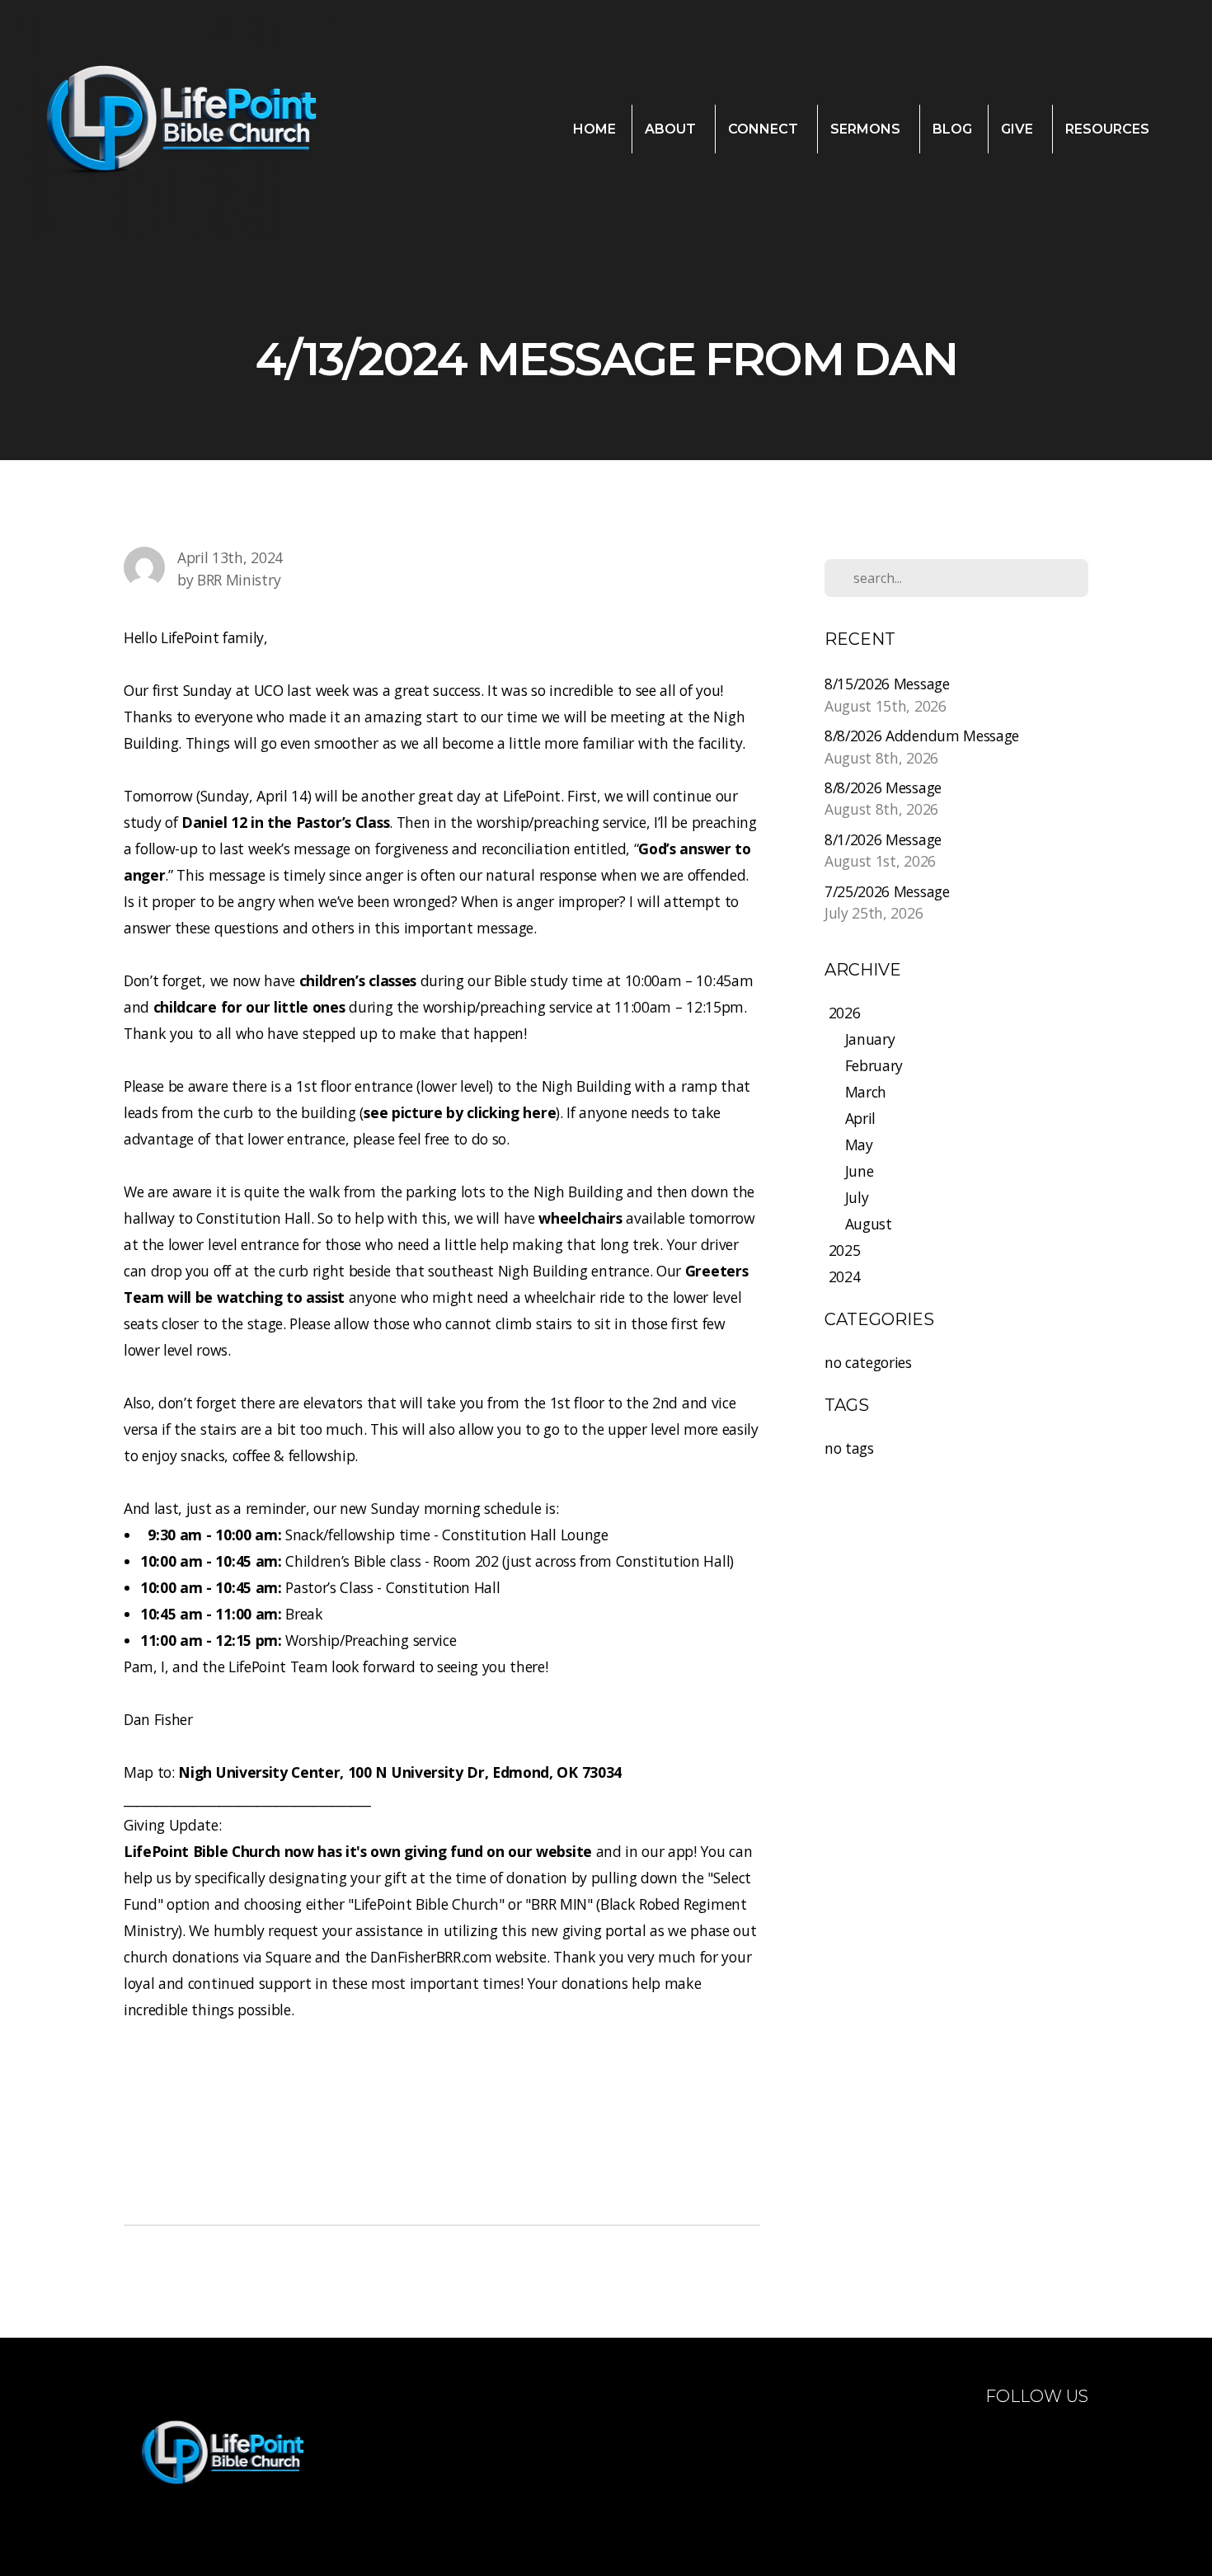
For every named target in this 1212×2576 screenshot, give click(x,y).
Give (1019, 129)
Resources (1109, 129)
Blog (952, 129)
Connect (765, 129)
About (672, 129)
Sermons (867, 129)
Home (594, 129)
